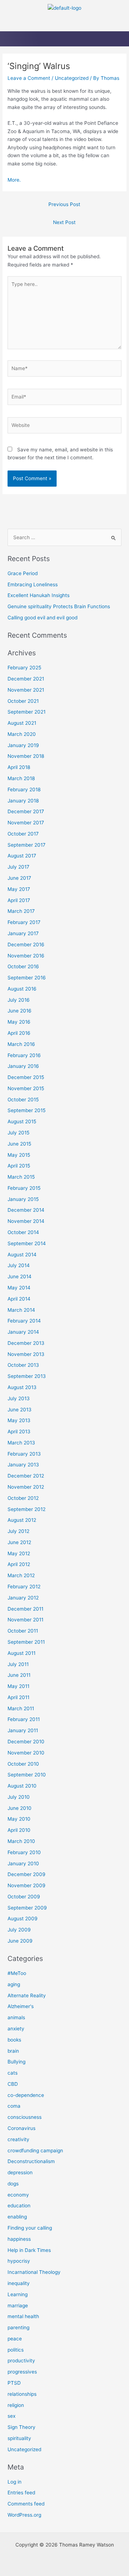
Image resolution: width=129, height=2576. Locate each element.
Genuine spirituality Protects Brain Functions (59, 606)
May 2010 (19, 1819)
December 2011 (25, 1609)
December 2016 (26, 945)
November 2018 (26, 756)
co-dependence (26, 2095)
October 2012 (23, 1498)
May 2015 (19, 1155)
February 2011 (24, 1719)
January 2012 (23, 1598)
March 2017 (21, 911)
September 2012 (27, 1509)
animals (16, 2017)
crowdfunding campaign (35, 2151)
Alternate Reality (27, 1995)
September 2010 (27, 1775)
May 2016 (19, 1022)
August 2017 (22, 856)
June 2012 (19, 1542)
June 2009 (20, 1941)
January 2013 (23, 1465)
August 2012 (22, 1520)
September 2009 (27, 1908)
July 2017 (18, 867)
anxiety (16, 2029)
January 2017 (23, 933)
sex (11, 2416)
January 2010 (23, 1863)
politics (16, 2350)
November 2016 (26, 956)
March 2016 (21, 1044)
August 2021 (22, 723)
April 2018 (19, 767)
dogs (13, 2184)
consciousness (25, 2117)
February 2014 (24, 1321)
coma (14, 2106)
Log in (15, 2482)
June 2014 (20, 1276)
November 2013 (26, 1354)
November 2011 (25, 1620)
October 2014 (23, 1232)
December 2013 (26, 1343)
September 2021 (27, 712)
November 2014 (26, 1221)
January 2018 (23, 801)
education (19, 2206)
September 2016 (27, 978)
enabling (17, 2217)
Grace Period (23, 573)
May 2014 (19, 1288)
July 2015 (18, 1133)
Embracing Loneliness (33, 584)
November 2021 (26, 690)
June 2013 (20, 1410)
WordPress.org (24, 2515)
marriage (18, 2306)
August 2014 (22, 1255)
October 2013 (23, 1365)
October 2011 (23, 1631)
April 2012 (19, 1564)
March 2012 (21, 1575)
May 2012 (19, 1553)
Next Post (64, 222)
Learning (18, 2294)
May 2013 (19, 1420)
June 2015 (19, 1144)
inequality (19, 2283)
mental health (23, 2316)
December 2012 (26, 1476)
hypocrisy (19, 2261)
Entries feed (21, 2493)
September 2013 (27, 1376)
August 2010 (22, 1786)
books (14, 2040)
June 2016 (20, 1011)
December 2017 (26, 811)
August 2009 (23, 1919)
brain (13, 2051)
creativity (18, 2139)
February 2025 (24, 668)
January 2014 (23, 1332)
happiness (19, 2239)
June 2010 (20, 1808)
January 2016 (23, 1066)
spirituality (19, 2438)
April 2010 (19, 1830)
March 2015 (21, 1177)
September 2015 (27, 1110)
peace (15, 2339)
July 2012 (18, 1531)
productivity (21, 2361)
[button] (64, 24)
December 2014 (26, 1210)
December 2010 (26, 1742)
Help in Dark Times (29, 2250)
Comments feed (26, 2504)
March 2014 (21, 1310)
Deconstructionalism (31, 2161)
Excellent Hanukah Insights (39, 595)
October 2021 (23, 701)
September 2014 (27, 1243)
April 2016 (19, 1033)
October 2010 (23, 1764)
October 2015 (23, 1100)
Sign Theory (21, 2427)
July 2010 (19, 1797)
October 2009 (24, 1897)
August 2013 (22, 1387)
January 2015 (23, 1199)
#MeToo (17, 1973)
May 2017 (19, 889)
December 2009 (27, 1874)
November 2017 (26, 823)
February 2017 (24, 922)
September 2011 (26, 1642)
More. (14, 180)
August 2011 (21, 1653)
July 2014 (19, 1265)
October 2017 (23, 834)
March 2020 (22, 734)
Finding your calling (30, 2228)
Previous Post (64, 204)
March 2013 (21, 1443)
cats (13, 2073)
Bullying (16, 2062)
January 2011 (23, 1730)
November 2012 (26, 1487)
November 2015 (26, 1088)
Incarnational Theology (34, 2272)
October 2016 (23, 966)
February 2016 (24, 1055)
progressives (22, 2372)
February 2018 (24, 789)
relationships (22, 2394)
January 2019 (23, 745)
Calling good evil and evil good (42, 618)
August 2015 (22, 1121)
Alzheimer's (21, 2006)
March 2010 (21, 1841)
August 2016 (22, 989)
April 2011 (18, 1697)
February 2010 (24, 1852)
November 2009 (27, 1885)
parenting (18, 2327)
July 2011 (18, 1664)
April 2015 (19, 1166)
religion (16, 2405)
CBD (13, 2084)
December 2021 (26, 679)
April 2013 (19, 1432)
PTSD (14, 2383)
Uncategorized (72, 78)
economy (18, 2195)
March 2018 (21, 778)
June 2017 (19, 878)
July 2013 (19, 1398)
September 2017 (27, 845)
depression (20, 2172)
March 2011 (21, 1708)
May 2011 (18, 1686)
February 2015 (24, 1188)
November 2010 (26, 1753)
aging (14, 1984)
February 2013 (24, 1454)
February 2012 (24, 1587)
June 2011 (19, 1675)
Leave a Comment (29, 78)
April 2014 (19, 1299)
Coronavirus (21, 2128)
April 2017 (19, 900)
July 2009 (19, 1930)
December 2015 (26, 1077)
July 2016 (19, 1000)
